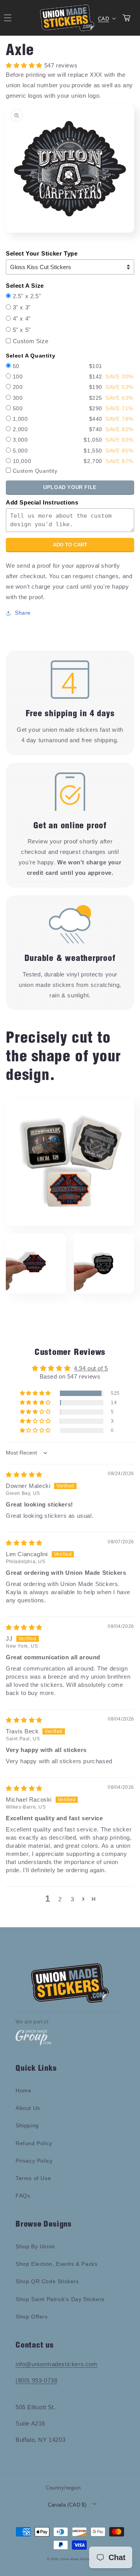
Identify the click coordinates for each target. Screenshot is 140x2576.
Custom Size (31, 341)
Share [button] (23, 613)
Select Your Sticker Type (42, 253)
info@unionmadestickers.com (57, 2364)
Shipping (27, 2125)
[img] (24, 1475)
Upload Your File (70, 487)
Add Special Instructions (42, 502)
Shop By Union (35, 2246)
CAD (103, 19)
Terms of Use (33, 2178)
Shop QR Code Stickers (47, 2281)
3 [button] (73, 1899)
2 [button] (60, 1899)
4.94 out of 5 (91, 1368)
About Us (28, 2108)
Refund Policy (34, 2143)
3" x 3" (22, 307)
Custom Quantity (35, 471)
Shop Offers (32, 2317)
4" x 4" (22, 319)
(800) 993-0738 (36, 2380)
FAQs (23, 2196)
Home (23, 2091)
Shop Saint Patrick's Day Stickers (60, 2299)
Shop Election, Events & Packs (56, 2264)
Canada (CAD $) (67, 2505)
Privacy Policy (34, 2161)
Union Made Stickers (77, 2559)
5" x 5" (22, 330)
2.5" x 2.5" (27, 296)
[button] (36, 1393)
